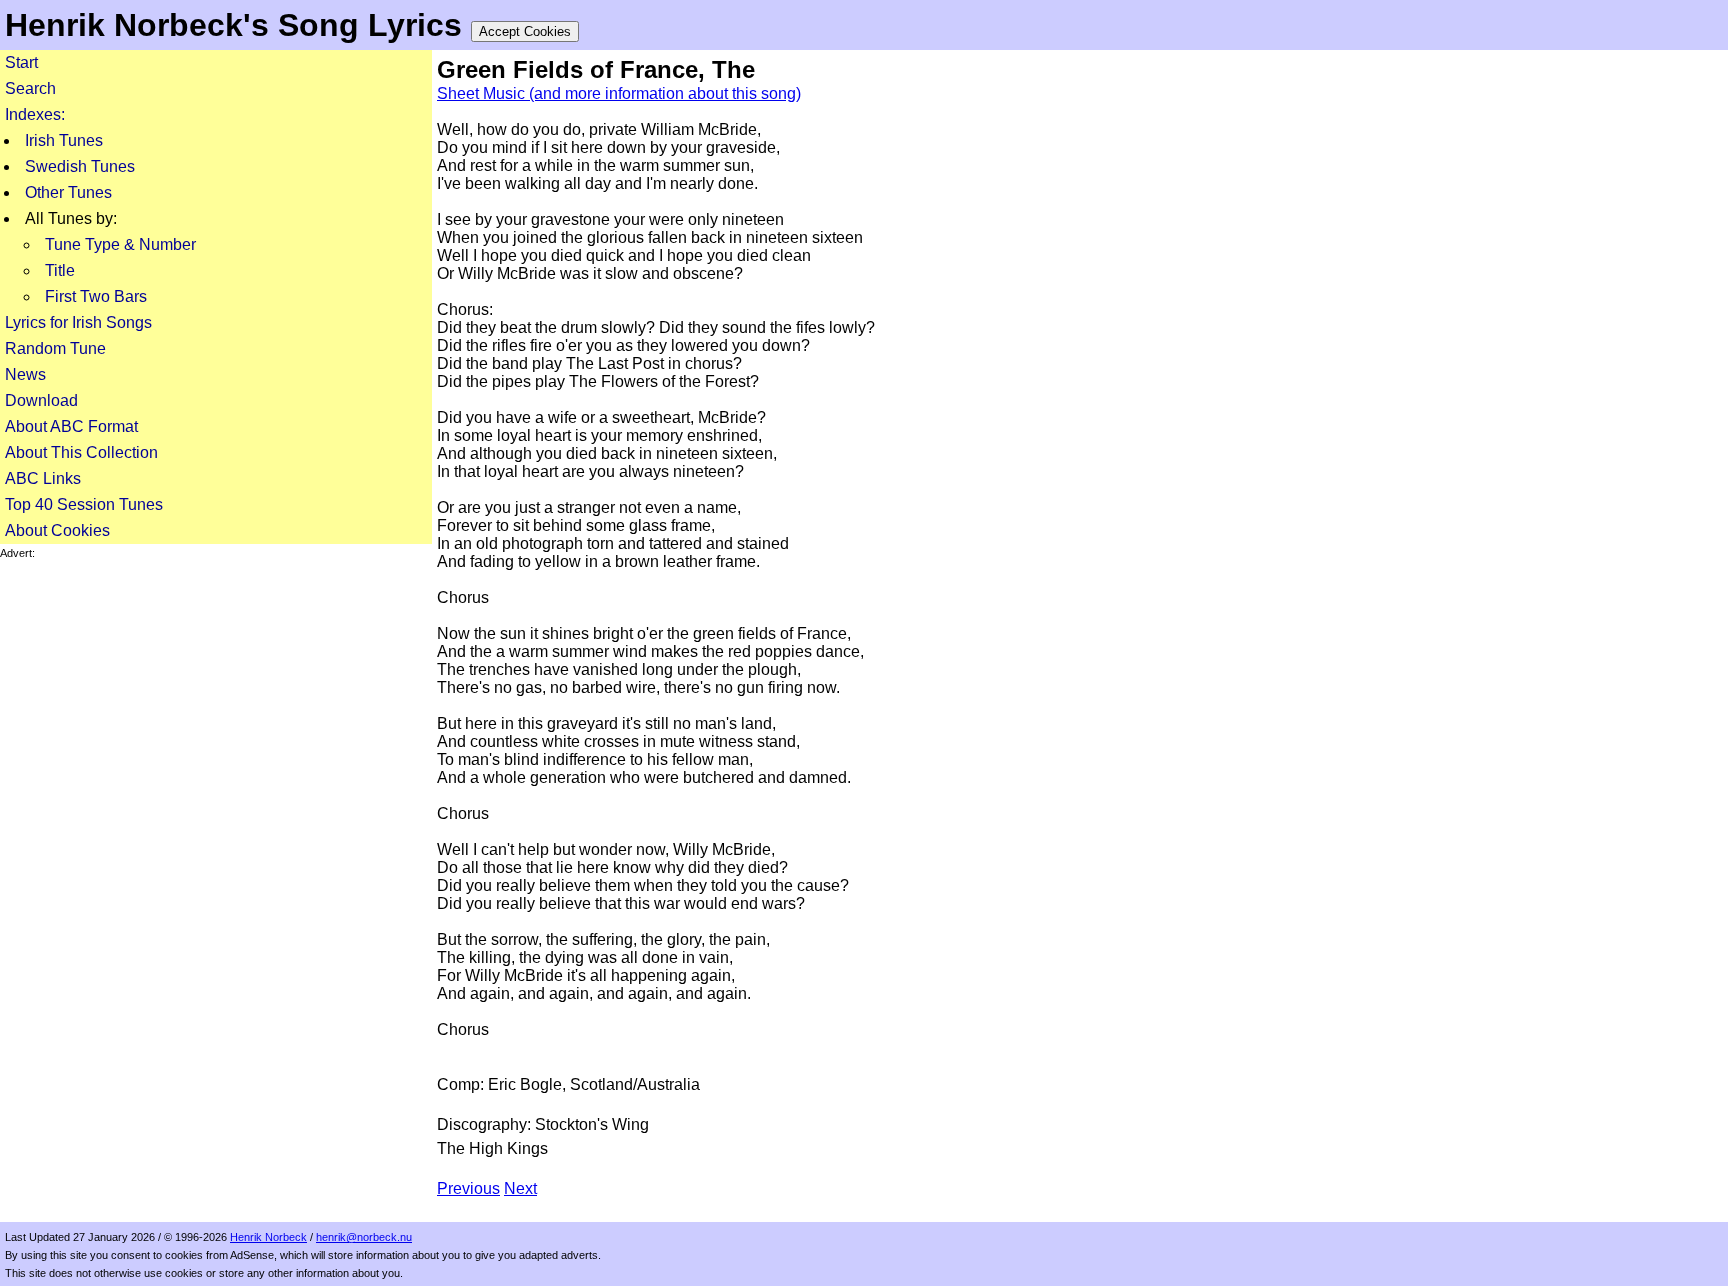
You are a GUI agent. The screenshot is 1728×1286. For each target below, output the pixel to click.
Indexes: (35, 114)
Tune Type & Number (120, 244)
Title (60, 270)
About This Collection (81, 452)
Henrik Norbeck (268, 1237)
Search (30, 88)
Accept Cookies (525, 31)
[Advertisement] (216, 700)
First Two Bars (96, 296)
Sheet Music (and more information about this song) (619, 93)
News (25, 374)
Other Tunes (68, 192)
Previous (468, 1188)
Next (520, 1188)
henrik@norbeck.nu (364, 1237)
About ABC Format (71, 426)
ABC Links (43, 478)
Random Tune (55, 348)
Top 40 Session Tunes (84, 504)
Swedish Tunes (80, 166)
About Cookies (57, 530)
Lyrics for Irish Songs (78, 322)
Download (41, 400)
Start (21, 62)
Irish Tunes (64, 140)
